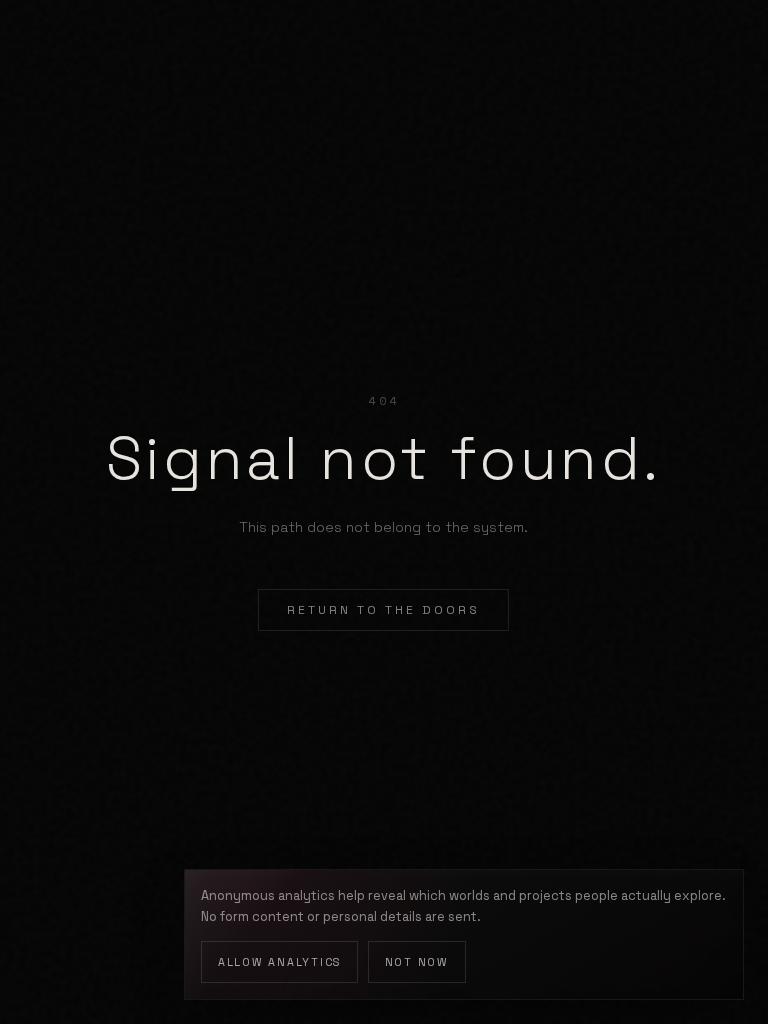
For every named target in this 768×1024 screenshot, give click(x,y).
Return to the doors (383, 610)
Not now (417, 962)
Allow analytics (279, 962)
